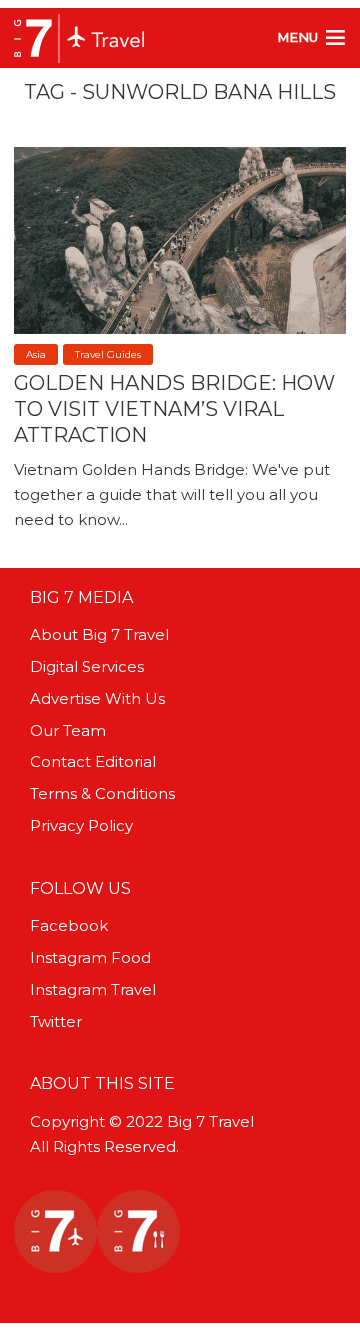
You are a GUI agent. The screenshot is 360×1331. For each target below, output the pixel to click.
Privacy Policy (81, 825)
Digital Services (87, 666)
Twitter (56, 1021)
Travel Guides (108, 354)
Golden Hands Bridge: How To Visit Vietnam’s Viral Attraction (174, 409)
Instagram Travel (93, 989)
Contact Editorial (93, 761)
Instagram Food (90, 957)
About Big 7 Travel (99, 634)
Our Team (68, 730)
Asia (36, 354)
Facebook (69, 925)
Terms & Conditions (102, 793)
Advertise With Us (97, 698)
